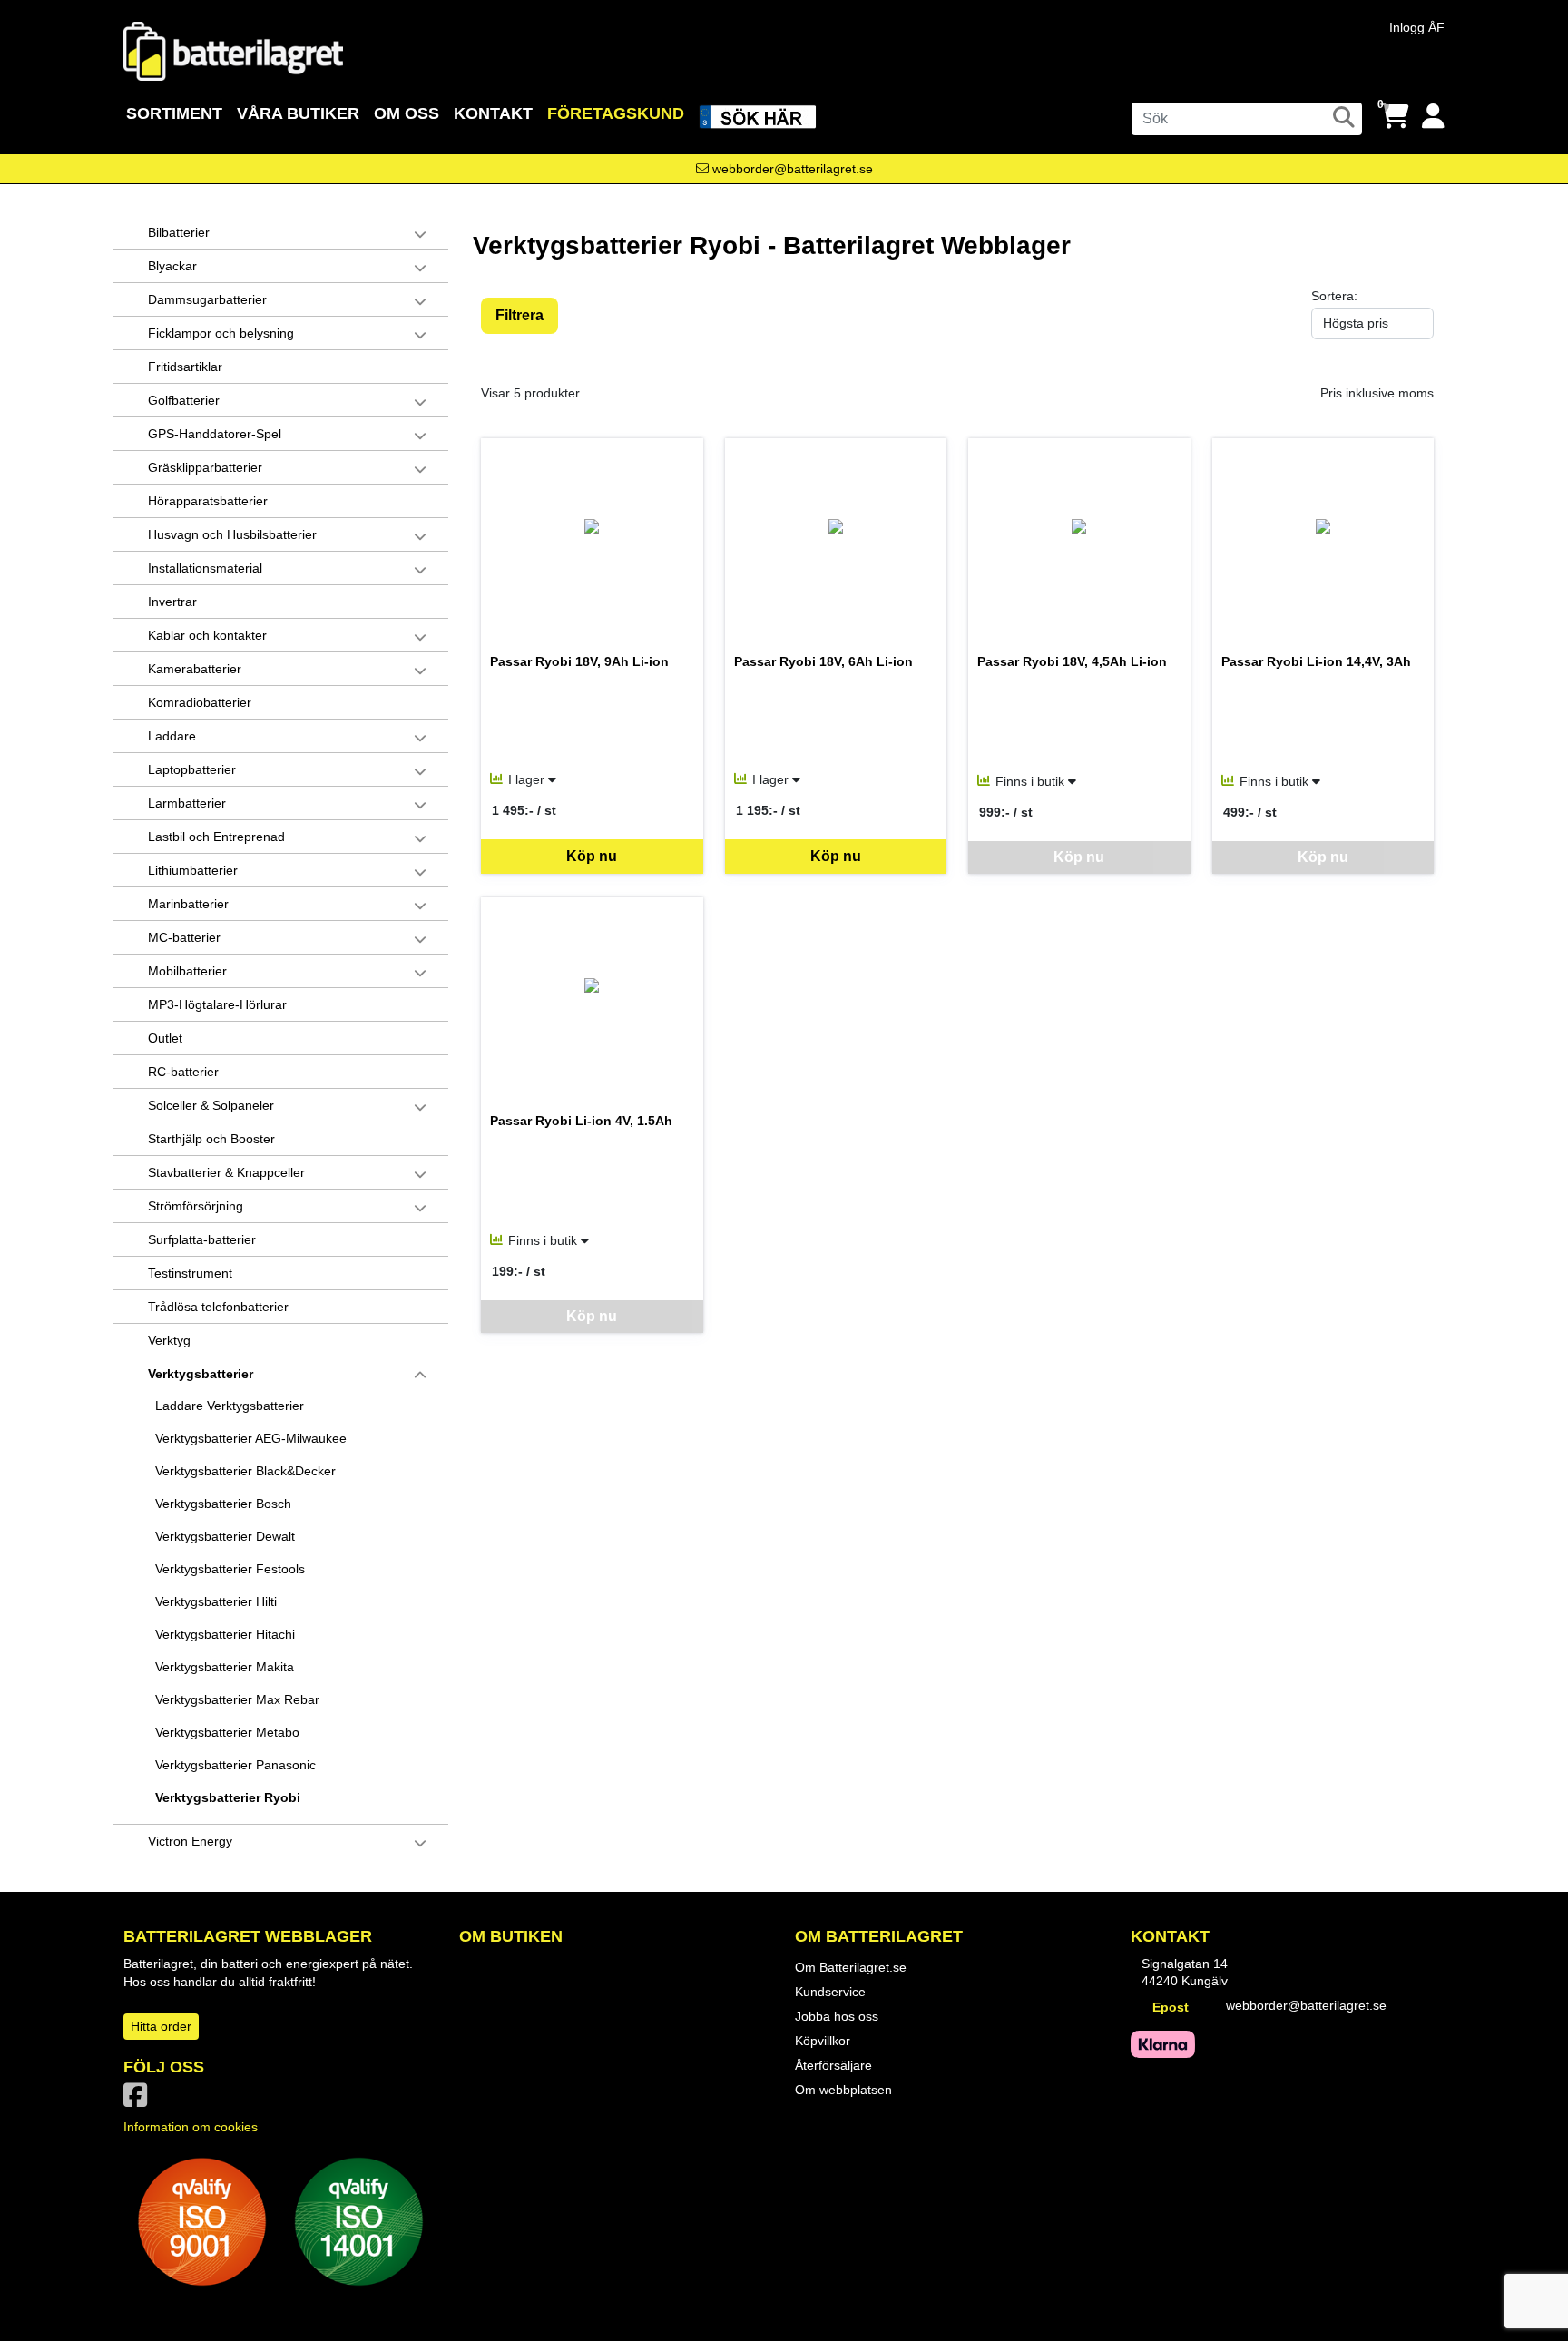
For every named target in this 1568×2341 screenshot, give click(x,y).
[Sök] (1344, 117)
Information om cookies (191, 2127)
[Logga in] (1433, 117)
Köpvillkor (823, 2041)
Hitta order (161, 2026)
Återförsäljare (833, 2065)
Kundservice (830, 1992)
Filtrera (519, 315)
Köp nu (592, 856)
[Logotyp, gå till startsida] (233, 50)
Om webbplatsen (843, 2090)
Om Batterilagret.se (851, 1967)
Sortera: (1334, 296)
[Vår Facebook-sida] (139, 2101)
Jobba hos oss (837, 2016)
